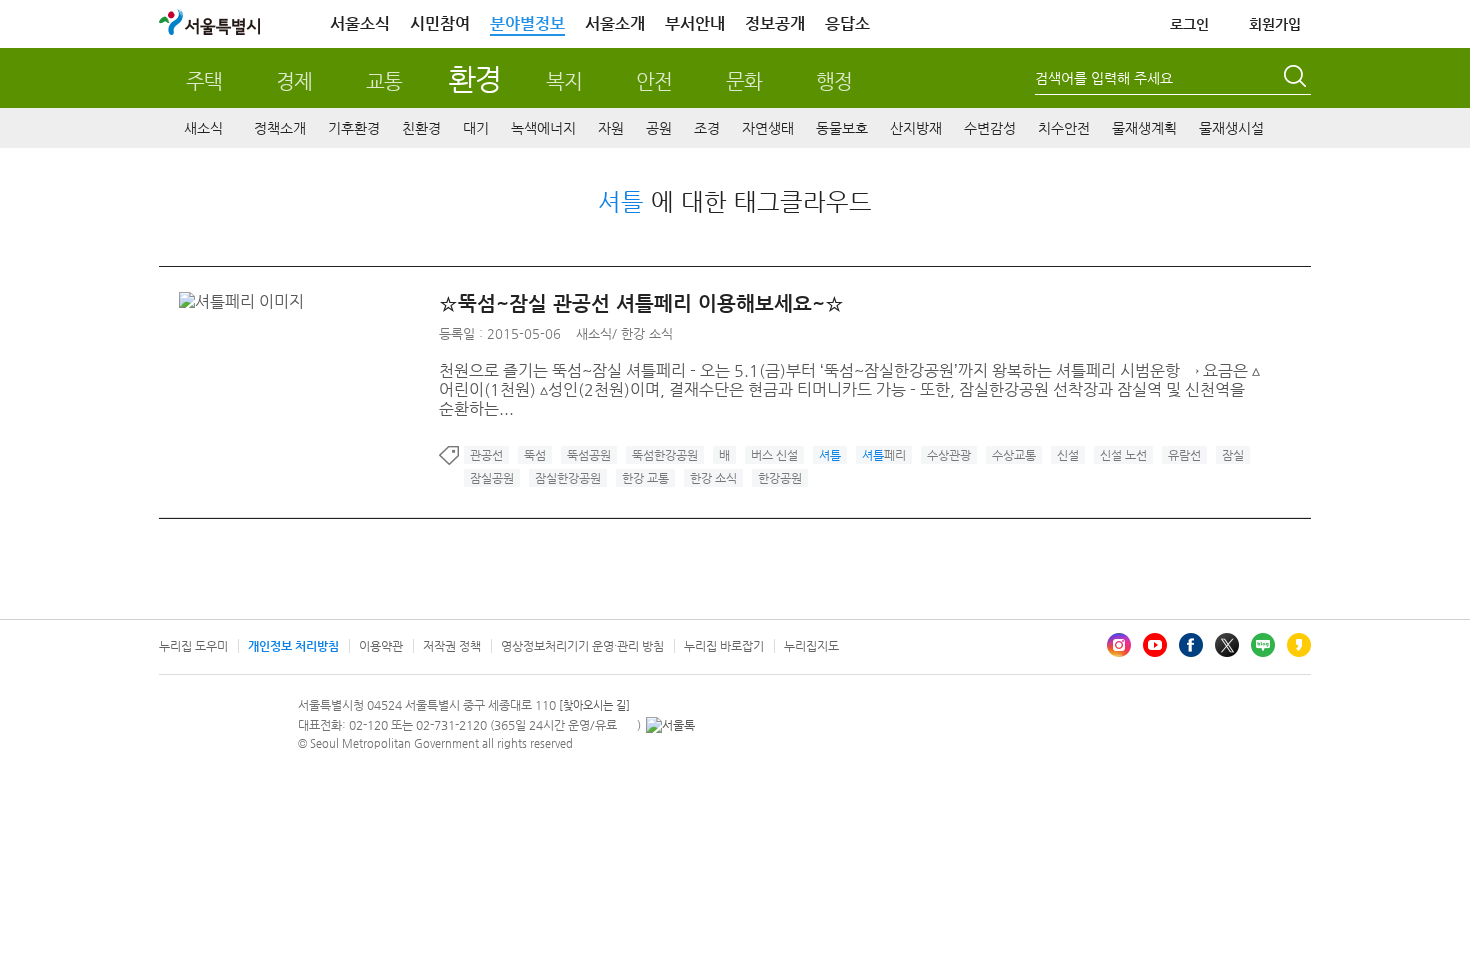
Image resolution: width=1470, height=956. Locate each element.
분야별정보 (527, 23)
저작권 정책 (452, 646)
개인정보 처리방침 (293, 646)
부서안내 (695, 23)
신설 (1068, 455)
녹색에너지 (543, 128)
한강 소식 (647, 333)
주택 (204, 81)
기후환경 (354, 128)
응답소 (847, 23)
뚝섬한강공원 (665, 455)
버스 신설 (774, 455)
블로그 (1263, 645)
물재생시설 (1231, 128)
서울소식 (360, 23)
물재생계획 (1144, 128)
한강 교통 (645, 478)
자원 (611, 128)
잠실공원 (492, 478)
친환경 (421, 128)
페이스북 (1191, 645)
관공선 (486, 455)
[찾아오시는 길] (594, 705)
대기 (476, 128)
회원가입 (1275, 24)
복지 (564, 81)
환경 (474, 78)
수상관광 (949, 455)
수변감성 (990, 128)
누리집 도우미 (193, 646)
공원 (659, 128)
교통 (384, 81)
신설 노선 (1123, 455)
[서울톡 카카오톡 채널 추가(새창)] (670, 725)
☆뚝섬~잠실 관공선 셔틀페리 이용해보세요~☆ (641, 303)
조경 (707, 128)
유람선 (1184, 455)
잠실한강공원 (568, 478)
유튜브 (1155, 645)
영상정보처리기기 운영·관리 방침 (582, 646)
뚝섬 (535, 455)
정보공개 (775, 23)
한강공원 (780, 478)
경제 (294, 81)
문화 (744, 81)
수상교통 (1014, 455)
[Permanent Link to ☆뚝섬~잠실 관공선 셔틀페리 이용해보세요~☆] (246, 301)
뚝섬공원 (589, 455)
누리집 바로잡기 (724, 646)
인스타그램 (1119, 645)
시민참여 (440, 23)
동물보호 (842, 128)
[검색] (1297, 79)
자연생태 (768, 128)
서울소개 (615, 23)
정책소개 (280, 128)
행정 (834, 81)
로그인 (1189, 24)
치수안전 (1064, 128)
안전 (654, 81)
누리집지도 (811, 646)
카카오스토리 (1299, 645)
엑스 (1227, 645)
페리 (884, 455)
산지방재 (916, 128)
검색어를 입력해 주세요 (1104, 78)
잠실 (1233, 455)
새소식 (203, 128)
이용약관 (381, 646)
